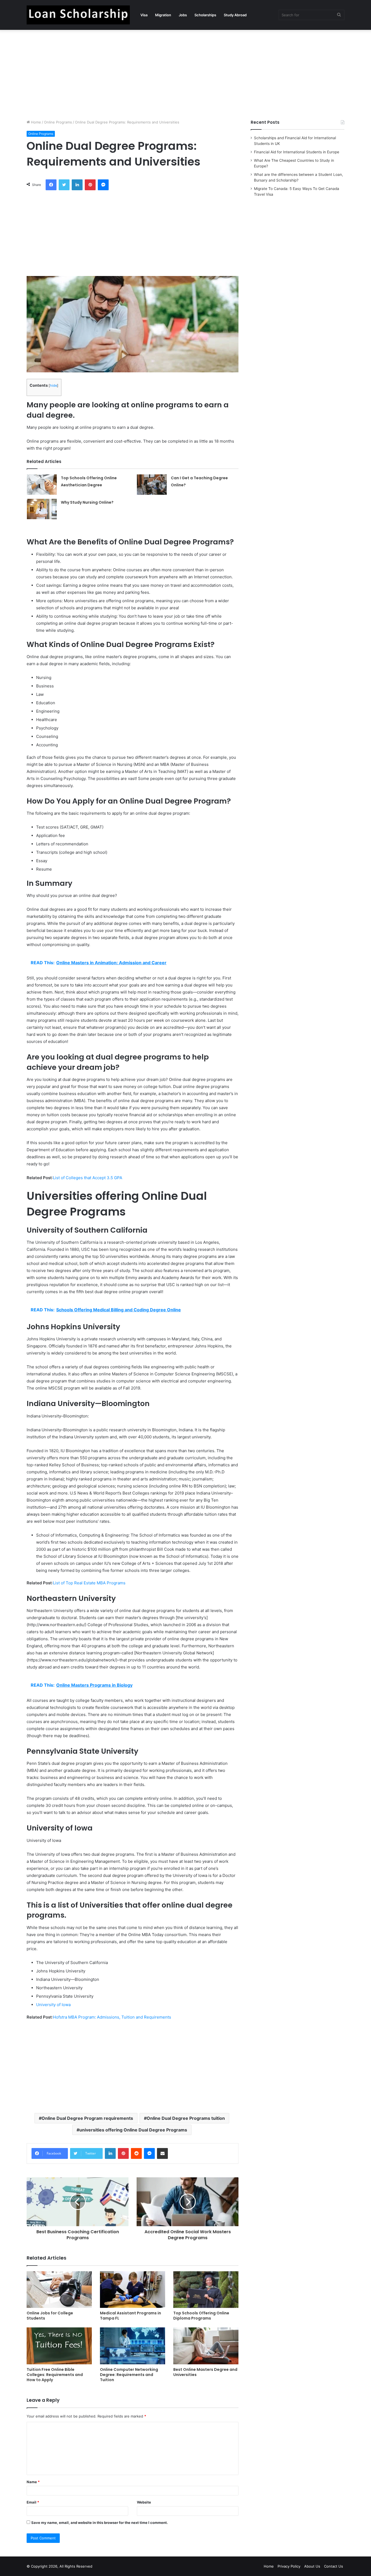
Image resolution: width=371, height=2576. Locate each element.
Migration (163, 15)
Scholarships (205, 15)
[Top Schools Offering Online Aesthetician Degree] (42, 485)
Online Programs (58, 122)
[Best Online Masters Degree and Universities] (206, 2346)
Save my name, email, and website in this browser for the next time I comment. (100, 2523)
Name (33, 2482)
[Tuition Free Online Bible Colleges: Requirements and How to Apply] (59, 2346)
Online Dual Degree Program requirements (87, 2118)
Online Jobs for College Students (50, 2316)
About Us (312, 2566)
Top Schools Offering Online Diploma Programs (201, 2316)
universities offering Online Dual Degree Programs (133, 2130)
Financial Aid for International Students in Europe (297, 152)
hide (54, 386)
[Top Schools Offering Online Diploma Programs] (206, 2290)
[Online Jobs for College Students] (59, 2290)
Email (33, 2502)
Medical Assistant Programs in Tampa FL (131, 2316)
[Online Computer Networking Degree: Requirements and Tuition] (133, 2346)
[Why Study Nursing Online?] (42, 509)
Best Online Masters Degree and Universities (205, 2372)
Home (35, 122)
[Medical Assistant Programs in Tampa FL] (133, 2290)
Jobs (183, 15)
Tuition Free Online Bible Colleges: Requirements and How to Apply (55, 2375)
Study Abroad (235, 15)
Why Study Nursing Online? (87, 502)
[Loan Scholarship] (78, 15)
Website (144, 2502)
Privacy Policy (289, 2566)
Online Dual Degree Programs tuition (186, 2118)
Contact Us (334, 2566)
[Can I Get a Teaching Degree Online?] (152, 485)
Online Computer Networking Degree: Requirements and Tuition (129, 2375)
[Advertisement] (185, 73)
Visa (144, 15)
